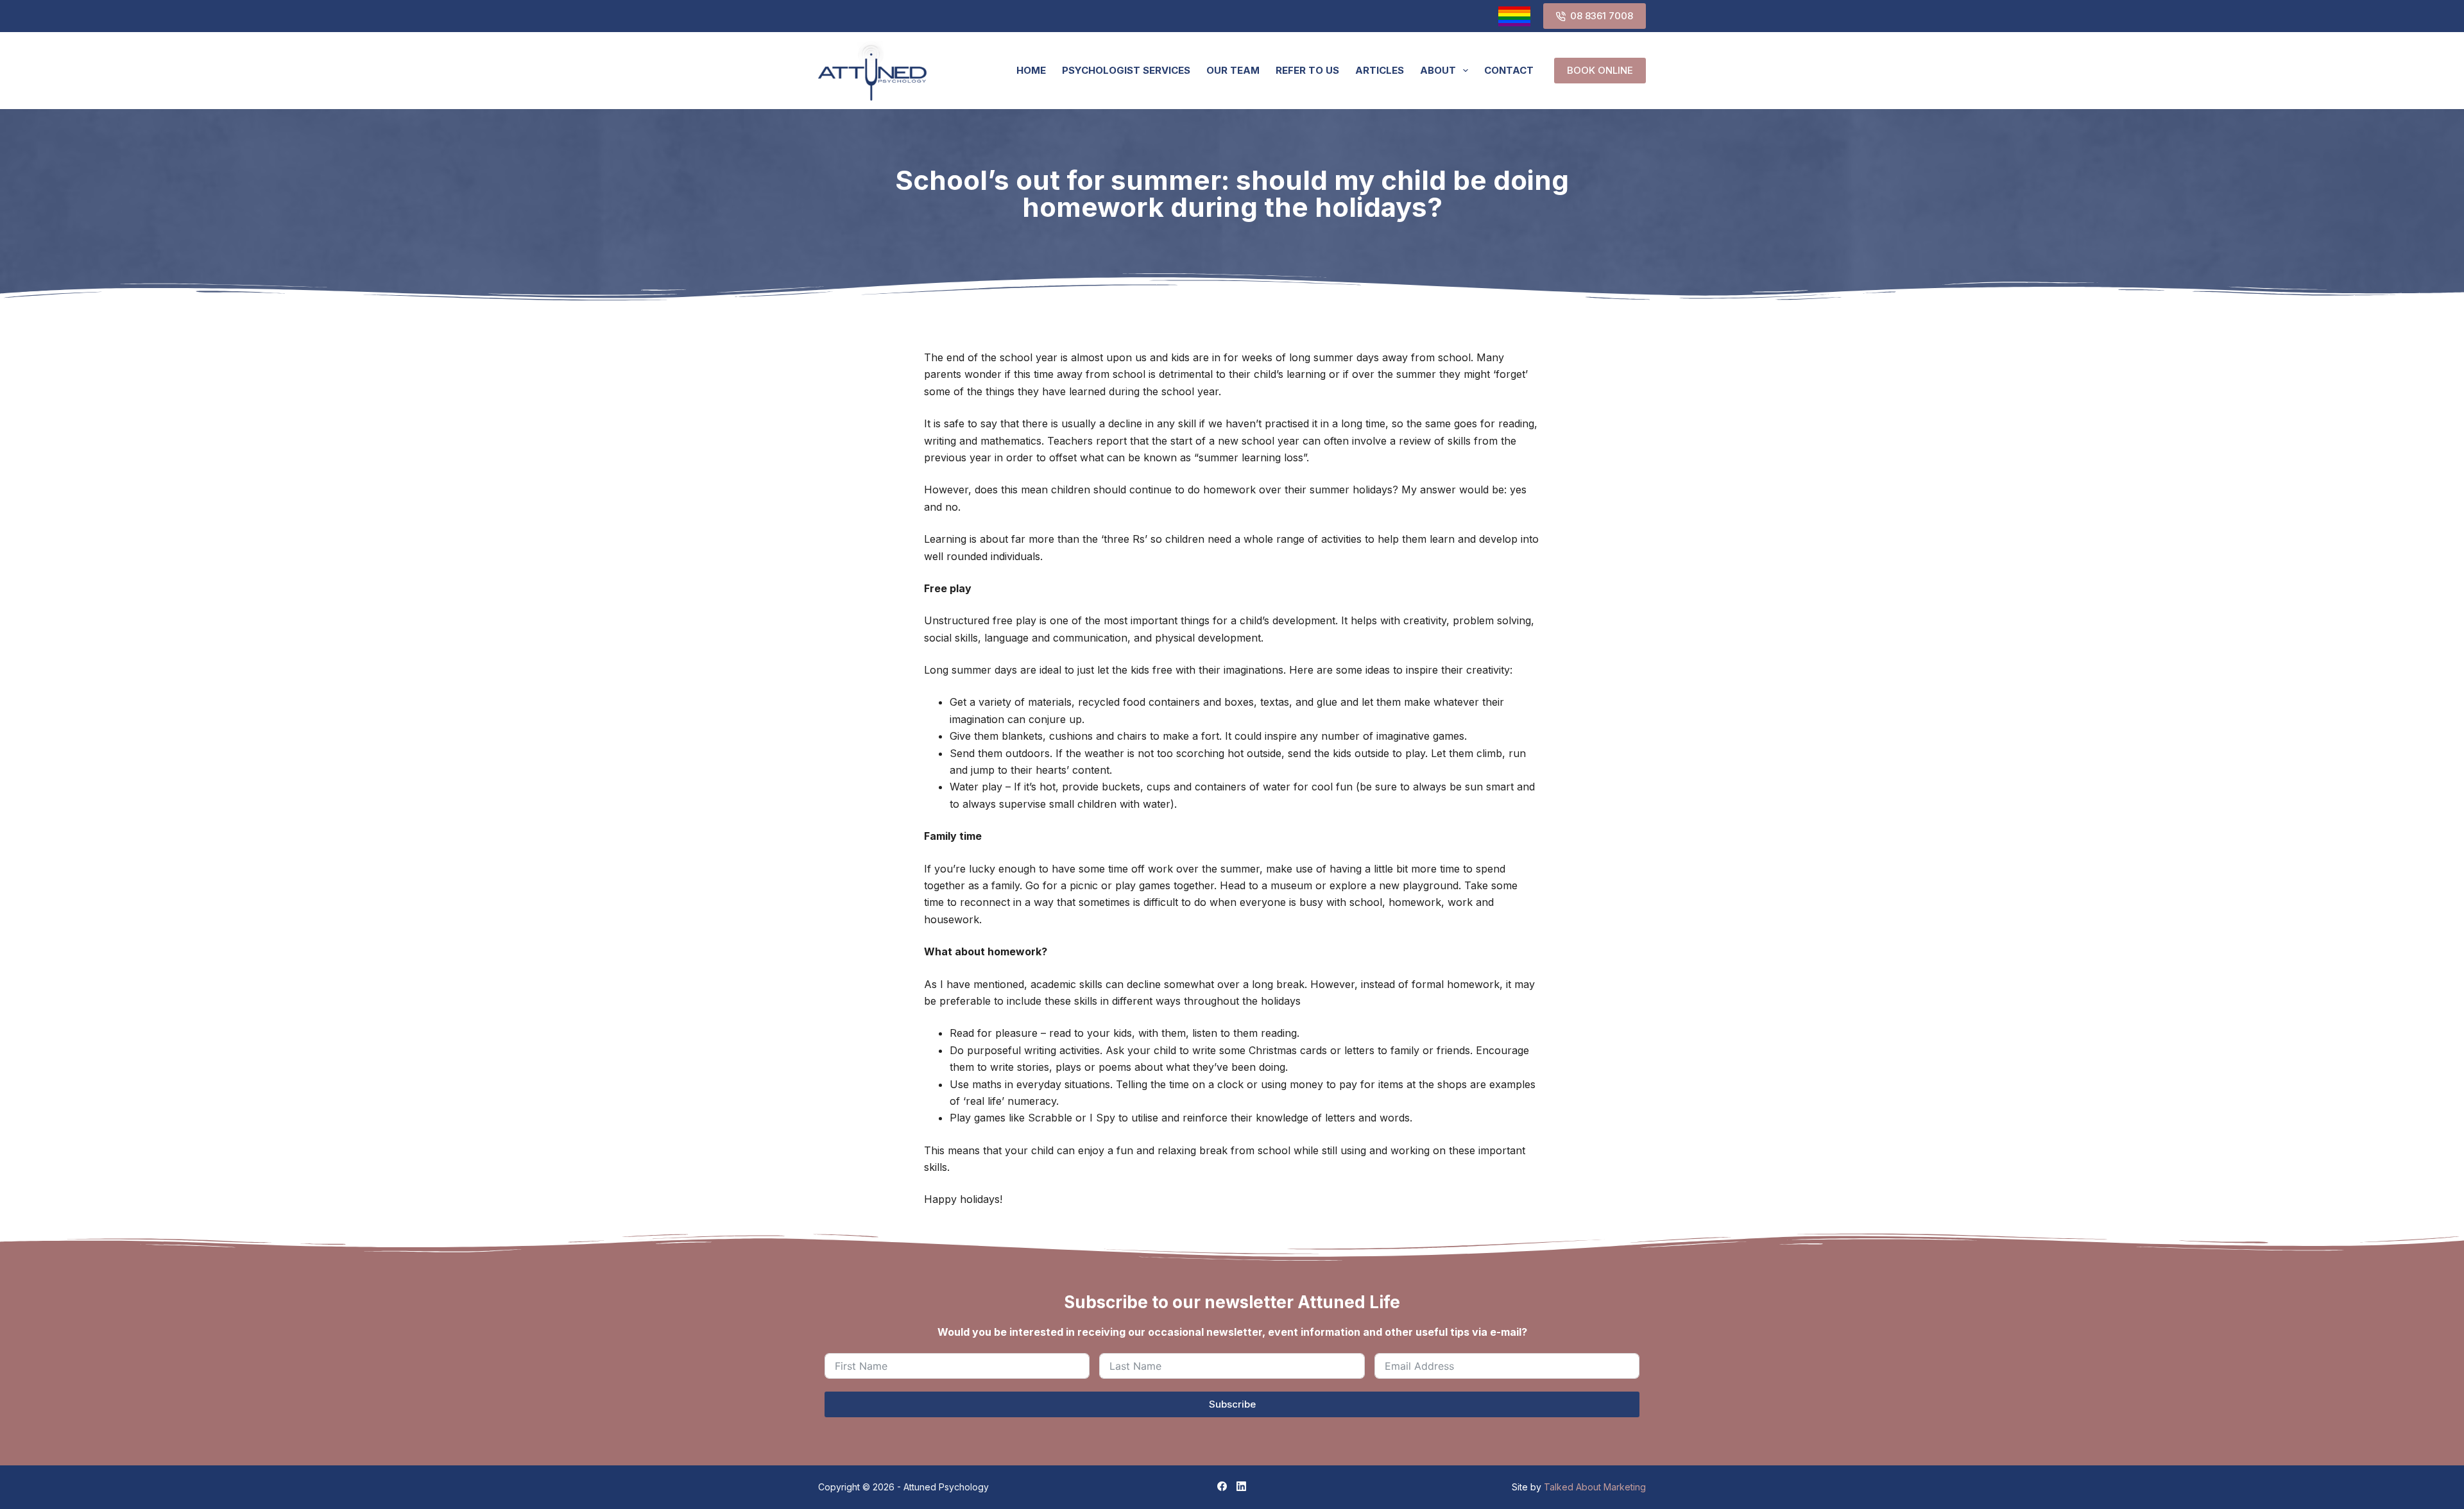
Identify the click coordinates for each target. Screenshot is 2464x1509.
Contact (1509, 70)
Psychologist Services (1126, 70)
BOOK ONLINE (1600, 70)
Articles (1380, 70)
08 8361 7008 (1602, 16)
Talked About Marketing (1595, 1487)
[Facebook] (1222, 1486)
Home (1031, 70)
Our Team (1233, 70)
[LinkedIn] (1241, 1486)
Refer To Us (1307, 70)
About (1438, 70)
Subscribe (1232, 1404)
